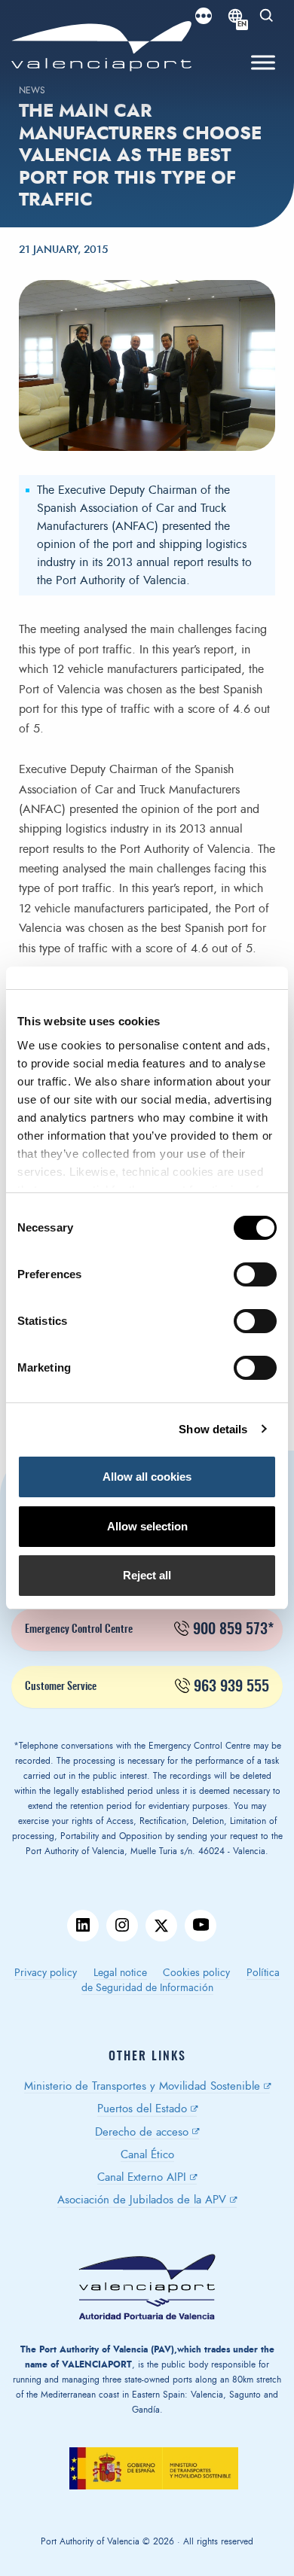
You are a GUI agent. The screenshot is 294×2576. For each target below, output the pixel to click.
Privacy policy (46, 1973)
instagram (122, 1926)
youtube (201, 1926)
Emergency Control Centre (149, 1630)
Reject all (147, 1575)
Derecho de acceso (142, 2132)
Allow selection (147, 1526)
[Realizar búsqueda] (267, 16)
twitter (161, 1926)
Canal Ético (147, 2155)
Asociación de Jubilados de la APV (142, 2200)
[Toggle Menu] (263, 63)
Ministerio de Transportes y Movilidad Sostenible (142, 2086)
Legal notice (120, 1973)
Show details (213, 1429)
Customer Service (147, 1687)
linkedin (83, 1926)
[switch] (263, 1279)
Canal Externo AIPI (142, 2177)
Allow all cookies (147, 1477)
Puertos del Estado (142, 2109)
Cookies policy (196, 1973)
